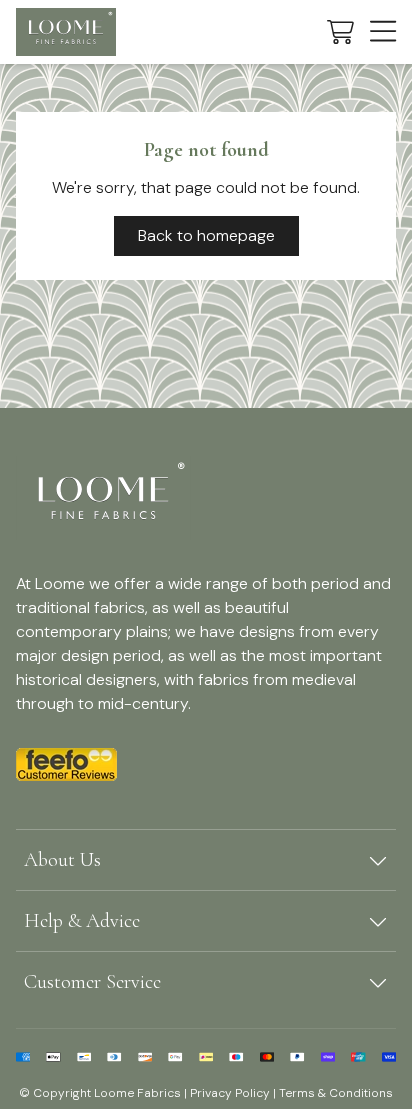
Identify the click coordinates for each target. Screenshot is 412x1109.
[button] (340, 32)
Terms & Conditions (336, 1093)
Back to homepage (206, 235)
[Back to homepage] (66, 32)
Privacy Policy (230, 1093)
